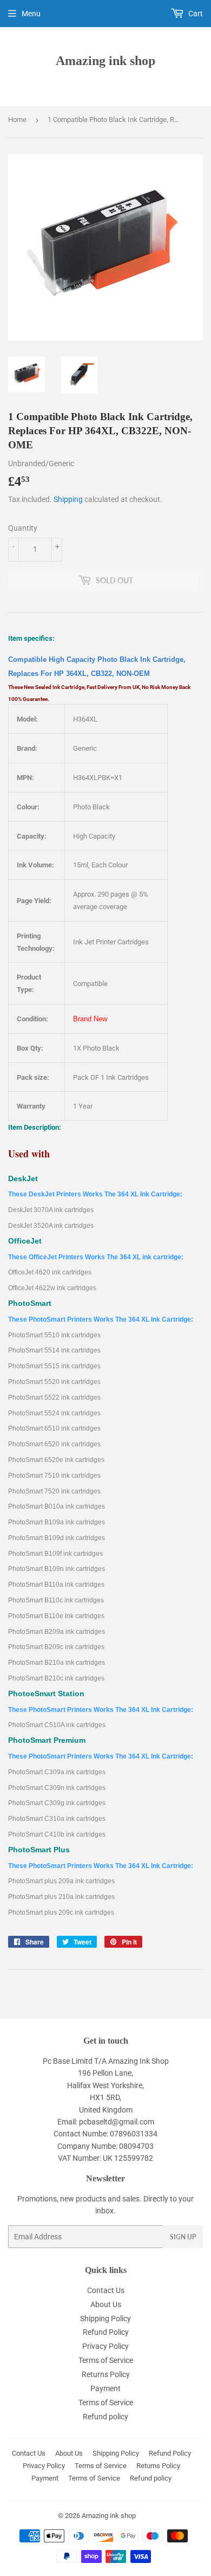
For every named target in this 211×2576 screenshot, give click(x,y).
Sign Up (183, 2237)
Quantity (23, 528)
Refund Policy (106, 2332)
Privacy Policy (105, 2346)
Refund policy (105, 2417)
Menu (31, 14)
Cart (195, 14)
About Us (106, 2304)
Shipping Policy (105, 2319)
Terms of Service (106, 2360)
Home (17, 120)
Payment (105, 2388)
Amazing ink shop (105, 60)
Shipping (68, 499)
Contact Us (106, 2290)
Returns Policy (106, 2374)
